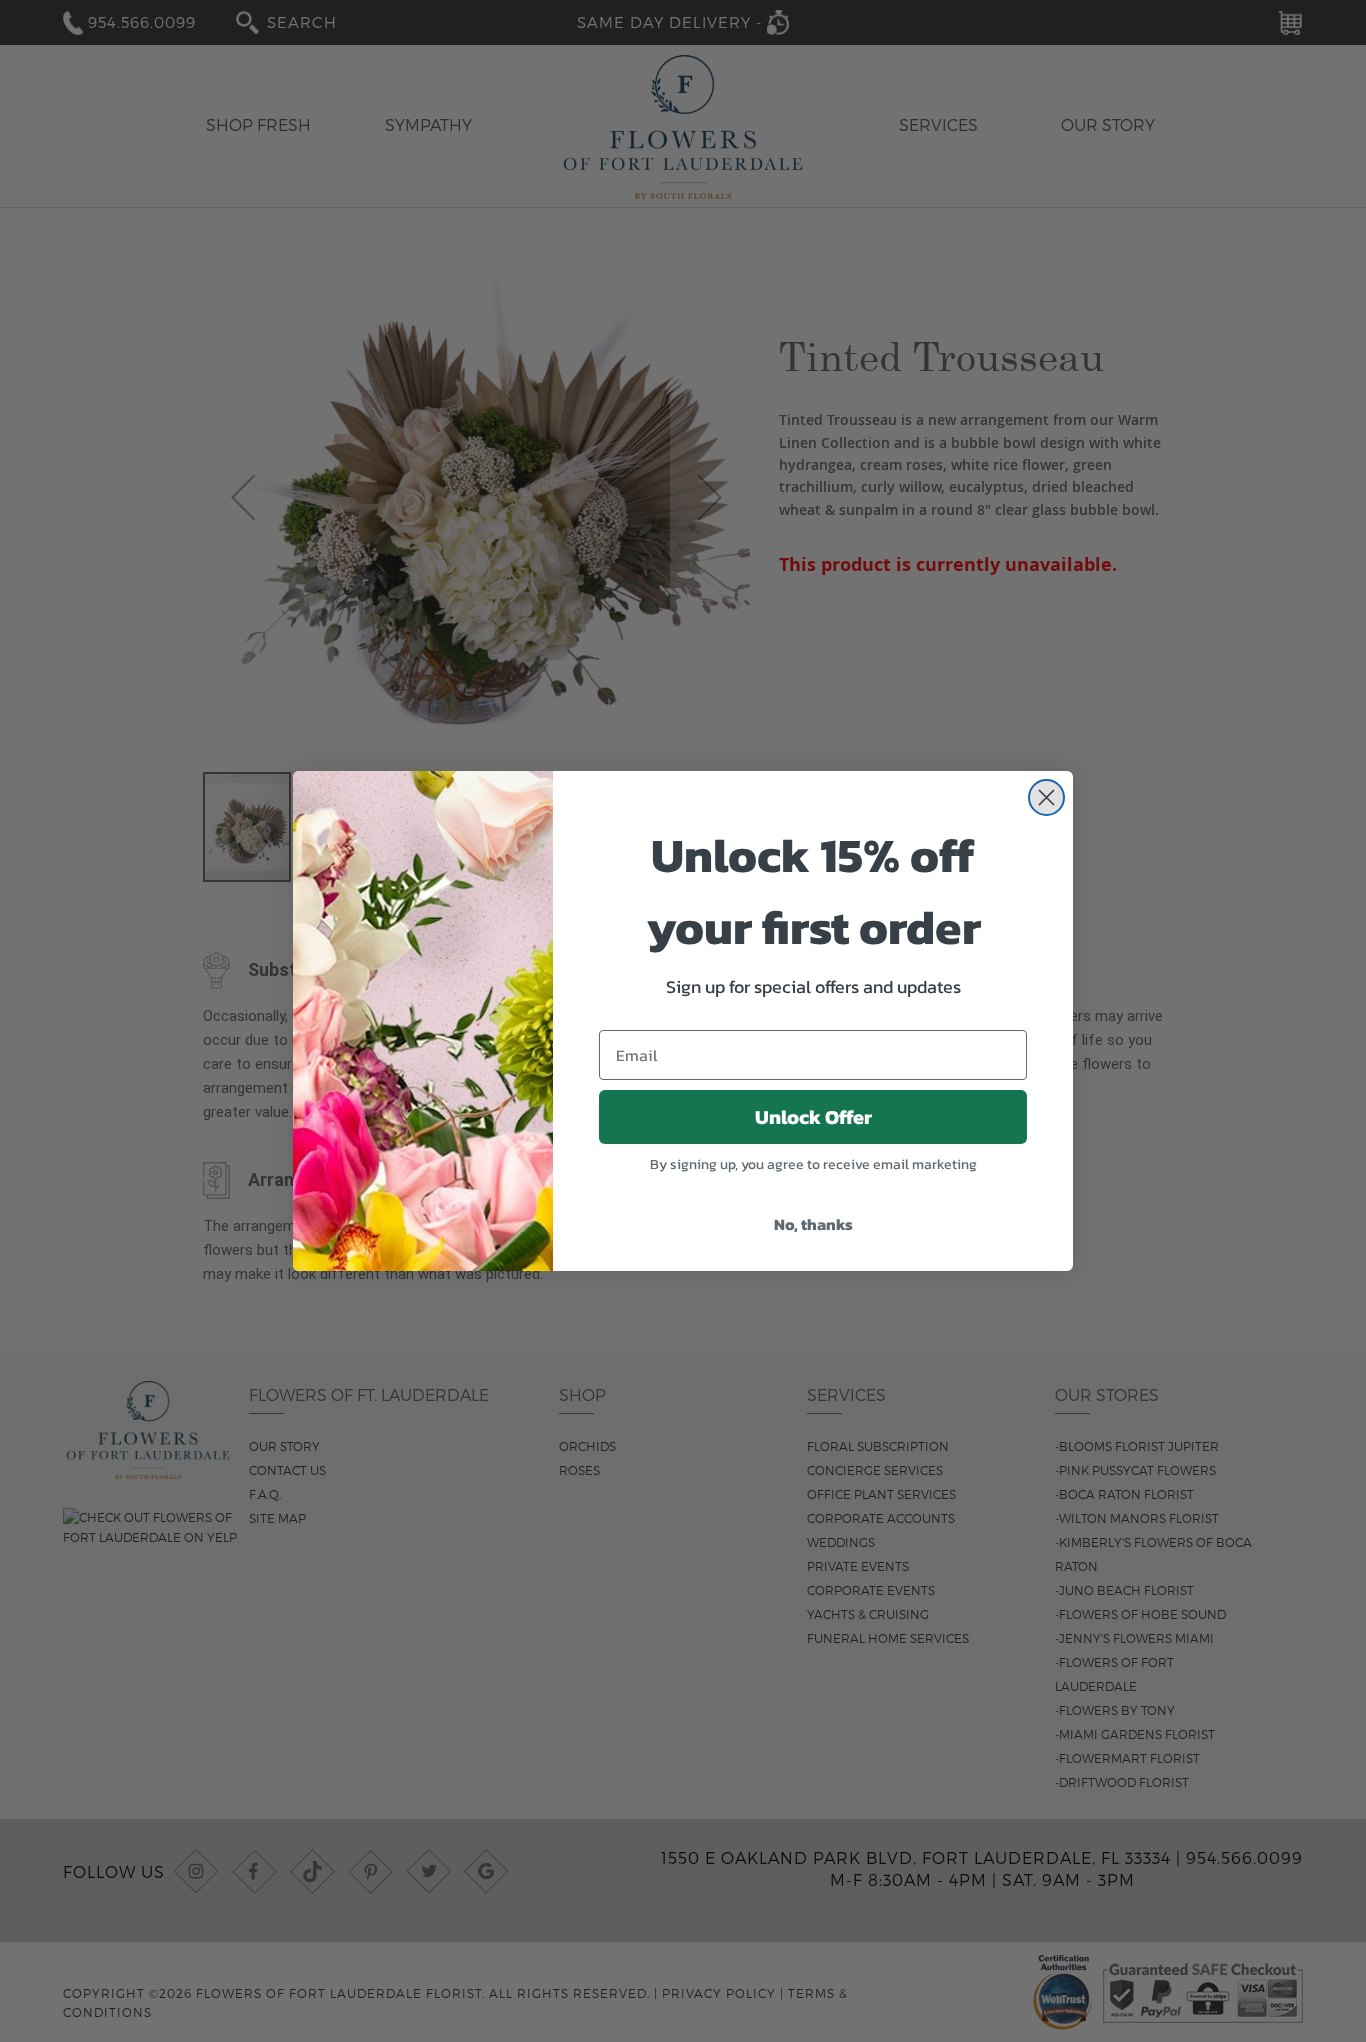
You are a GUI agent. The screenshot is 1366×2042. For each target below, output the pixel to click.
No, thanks (813, 1224)
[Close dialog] (1046, 797)
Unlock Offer (813, 1117)
